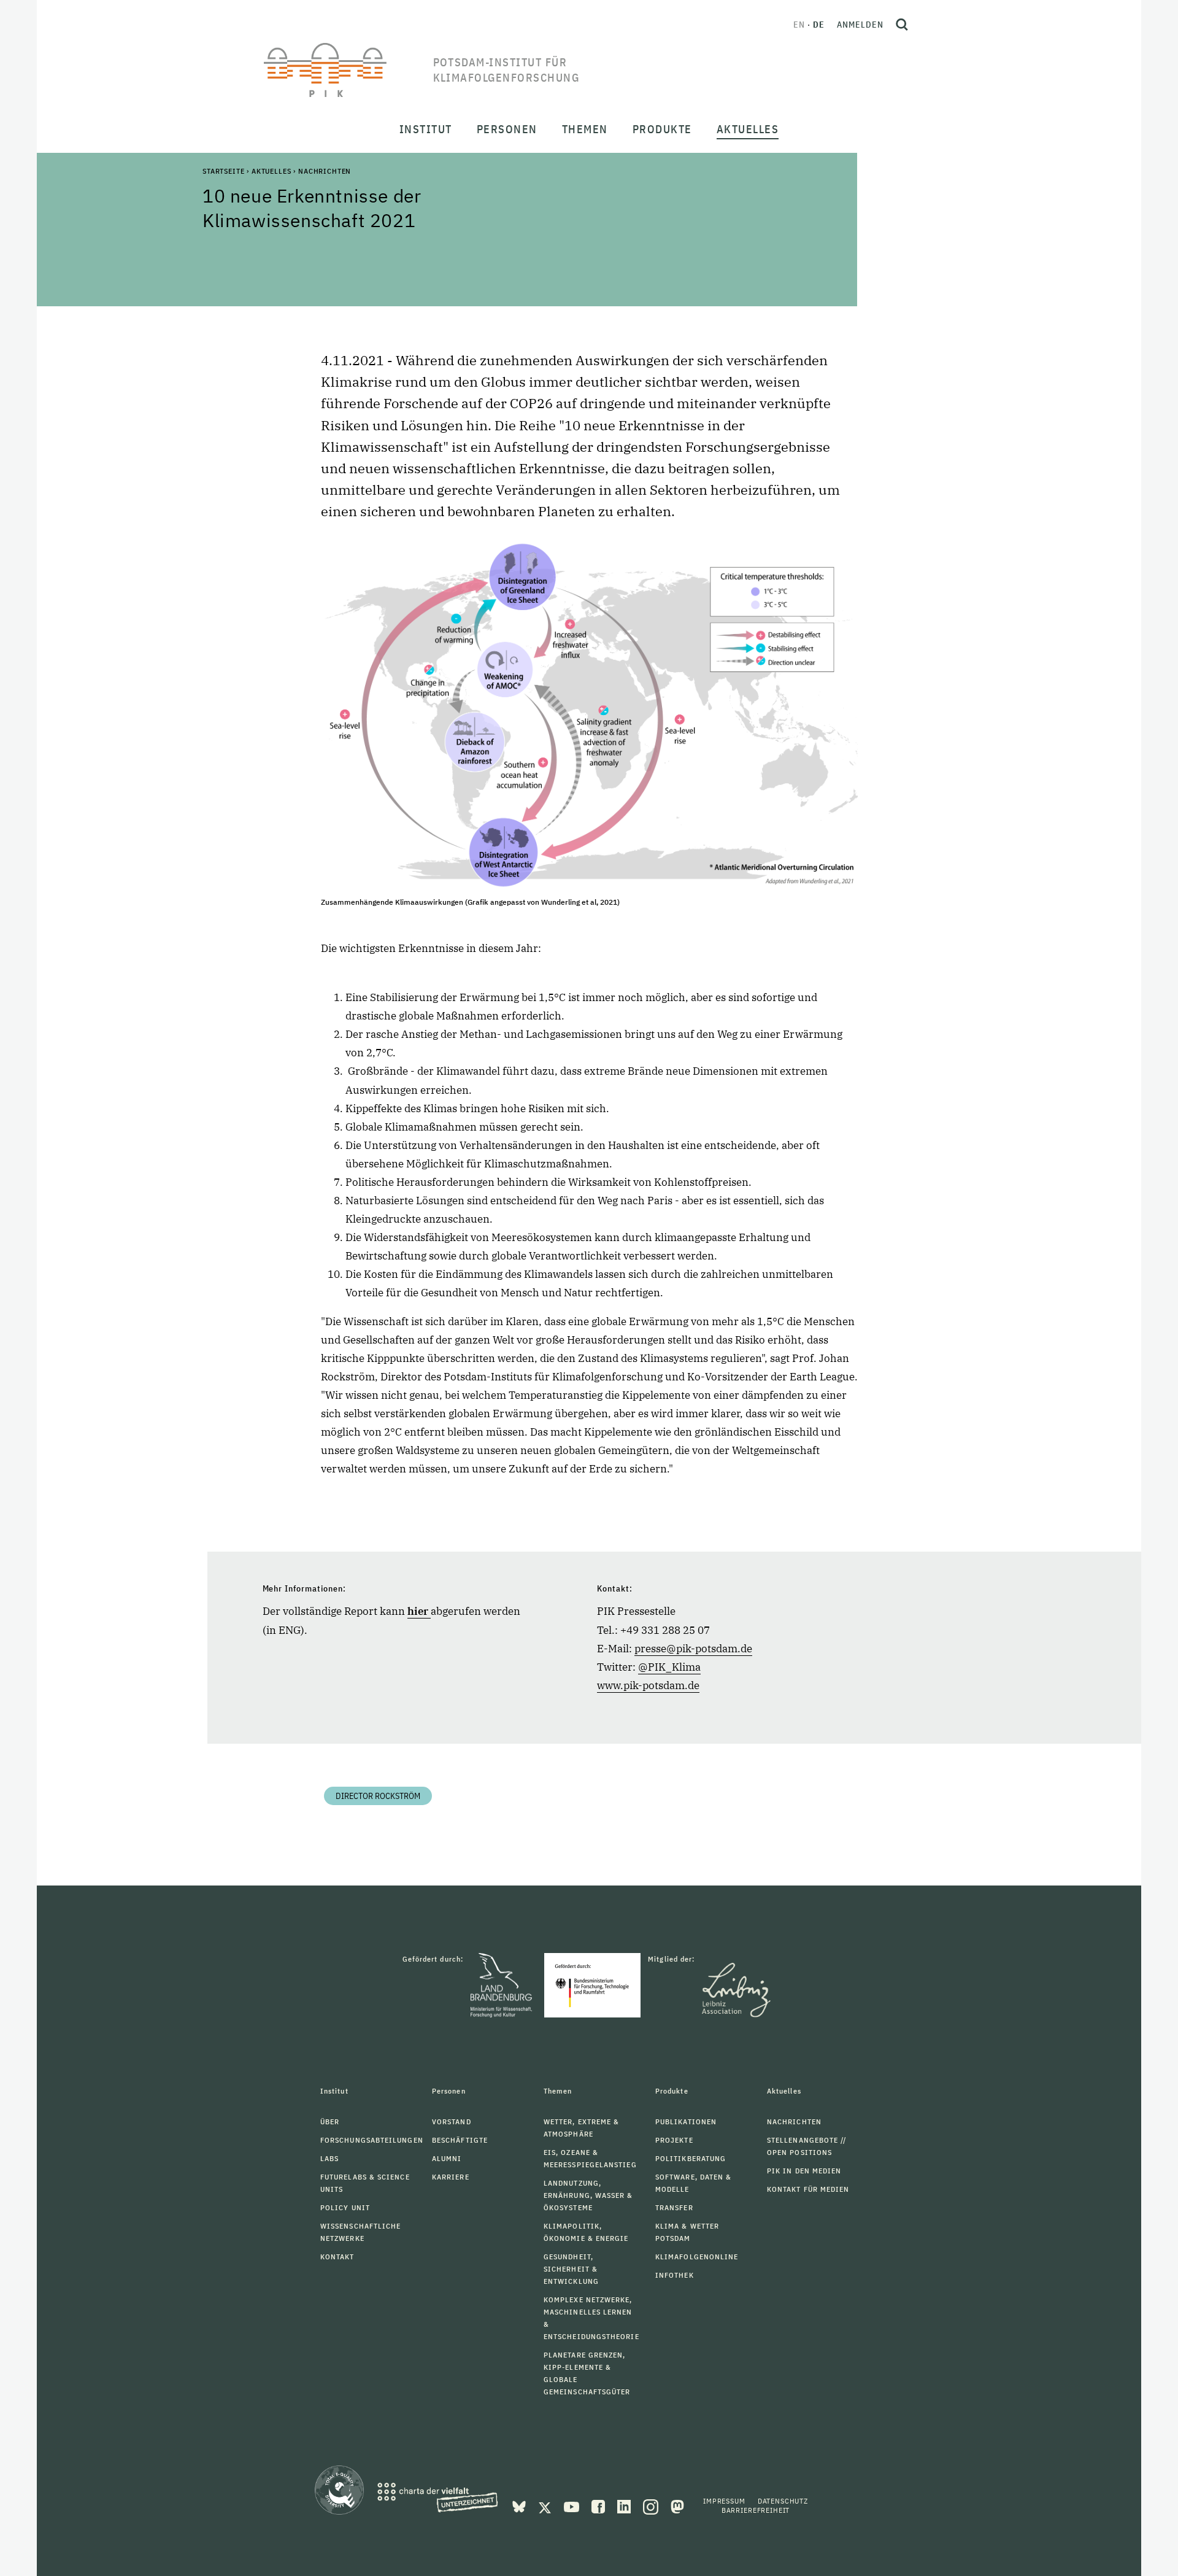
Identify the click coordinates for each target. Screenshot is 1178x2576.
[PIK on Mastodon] (677, 2505)
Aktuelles (271, 171)
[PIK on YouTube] (573, 2505)
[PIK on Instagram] (652, 2505)
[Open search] (902, 25)
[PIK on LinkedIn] (625, 2505)
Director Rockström (378, 1796)
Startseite (223, 171)
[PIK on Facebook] (599, 2505)
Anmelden (860, 25)
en (799, 25)
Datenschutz (783, 2501)
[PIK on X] (546, 2505)
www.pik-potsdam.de (648, 1685)
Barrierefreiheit (756, 2510)
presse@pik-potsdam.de (693, 1649)
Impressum (724, 2501)
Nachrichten (325, 171)
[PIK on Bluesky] (520, 2505)
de (819, 25)
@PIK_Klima (669, 1667)
